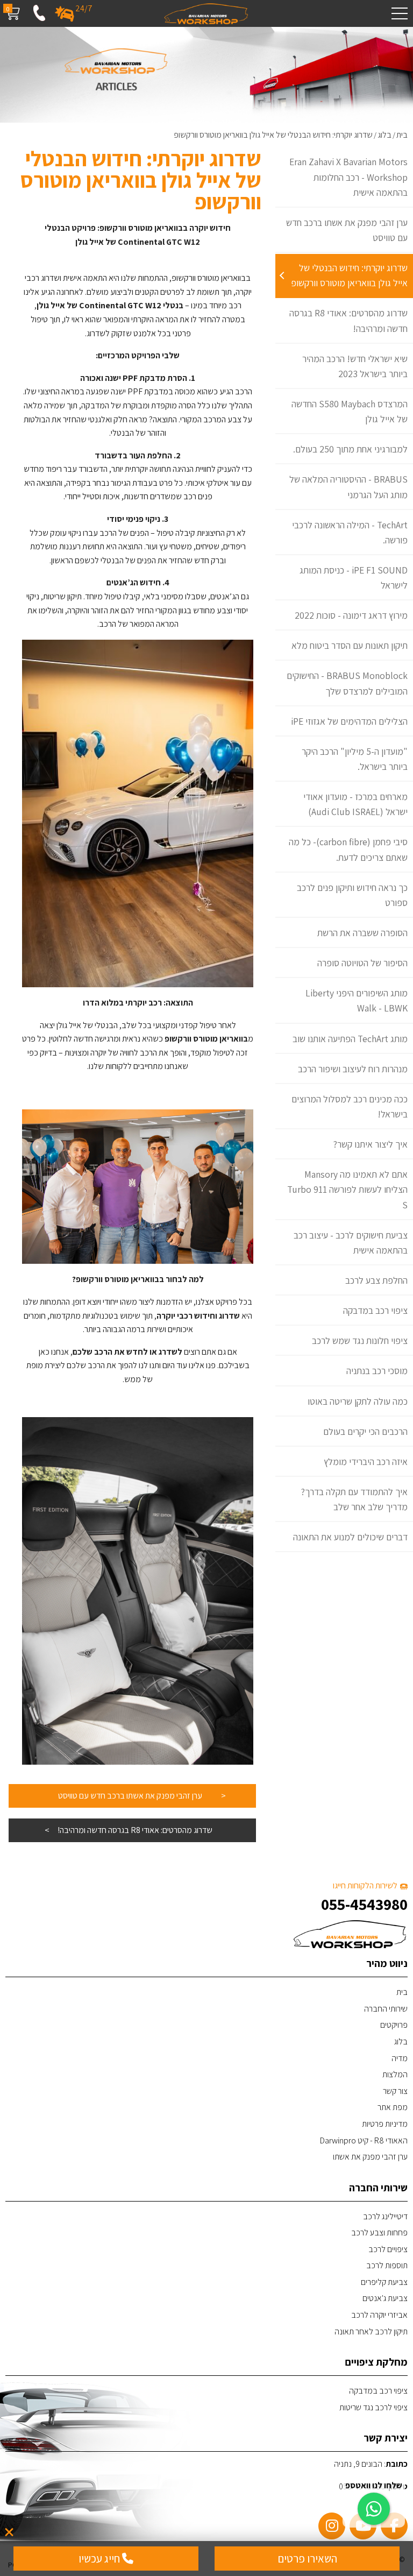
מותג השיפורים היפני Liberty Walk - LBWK (357, 1000)
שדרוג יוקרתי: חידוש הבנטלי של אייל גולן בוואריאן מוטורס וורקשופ (349, 275)
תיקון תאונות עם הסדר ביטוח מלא (350, 645)
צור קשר (395, 2091)
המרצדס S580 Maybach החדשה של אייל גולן (350, 411)
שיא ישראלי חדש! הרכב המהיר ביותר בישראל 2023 (355, 366)
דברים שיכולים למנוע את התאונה (350, 1537)
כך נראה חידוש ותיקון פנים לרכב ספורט (352, 895)
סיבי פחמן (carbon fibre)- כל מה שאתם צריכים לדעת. (348, 849)
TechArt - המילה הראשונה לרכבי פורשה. (350, 532)
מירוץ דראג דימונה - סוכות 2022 (351, 615)
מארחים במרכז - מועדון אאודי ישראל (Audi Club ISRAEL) (355, 804)
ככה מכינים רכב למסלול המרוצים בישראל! (350, 1106)
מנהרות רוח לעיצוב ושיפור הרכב (353, 1069)
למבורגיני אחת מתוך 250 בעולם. (350, 449)
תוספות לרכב (387, 2265)
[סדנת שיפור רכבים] (206, 13)
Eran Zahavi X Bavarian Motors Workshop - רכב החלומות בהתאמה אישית (348, 177)
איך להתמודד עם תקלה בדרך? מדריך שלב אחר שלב (354, 1499)
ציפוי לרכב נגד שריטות (373, 2407)
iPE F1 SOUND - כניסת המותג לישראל (354, 578)
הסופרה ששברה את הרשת (362, 933)
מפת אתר (393, 2107)
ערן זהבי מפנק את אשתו (370, 2157)
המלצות (395, 2074)
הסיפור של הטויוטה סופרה (362, 963)
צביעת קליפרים (384, 2282)
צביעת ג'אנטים (385, 2298)
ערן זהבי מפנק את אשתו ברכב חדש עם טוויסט (347, 230)
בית (402, 1992)
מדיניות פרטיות (385, 2124)
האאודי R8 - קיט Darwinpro (364, 2140)
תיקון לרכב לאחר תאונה (371, 2331)
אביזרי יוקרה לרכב (379, 2315)
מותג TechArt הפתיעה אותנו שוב (350, 1039)
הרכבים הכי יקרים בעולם (365, 1431)
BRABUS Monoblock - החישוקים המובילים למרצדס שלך (347, 683)
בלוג (401, 2041)
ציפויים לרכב (388, 2249)
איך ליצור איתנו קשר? (371, 1144)
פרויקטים (394, 2025)
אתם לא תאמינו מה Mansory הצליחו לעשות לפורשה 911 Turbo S (347, 1189)
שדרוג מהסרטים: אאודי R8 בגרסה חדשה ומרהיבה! (348, 320)
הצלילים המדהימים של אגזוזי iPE (349, 721)
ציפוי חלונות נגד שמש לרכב (360, 1340)
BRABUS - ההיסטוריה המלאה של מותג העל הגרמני (348, 487)
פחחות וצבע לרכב (379, 2232)
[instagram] (332, 2526)
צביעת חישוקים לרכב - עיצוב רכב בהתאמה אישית (351, 1243)
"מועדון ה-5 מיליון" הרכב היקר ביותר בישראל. (355, 759)
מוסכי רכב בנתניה (377, 1371)
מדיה (400, 2058)
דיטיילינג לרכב (385, 2216)
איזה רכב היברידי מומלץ (366, 1462)
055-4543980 (364, 1904)
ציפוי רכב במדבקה (375, 1310)
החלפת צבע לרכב (376, 1280)
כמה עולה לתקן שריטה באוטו (358, 1401)
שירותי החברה (386, 2009)
